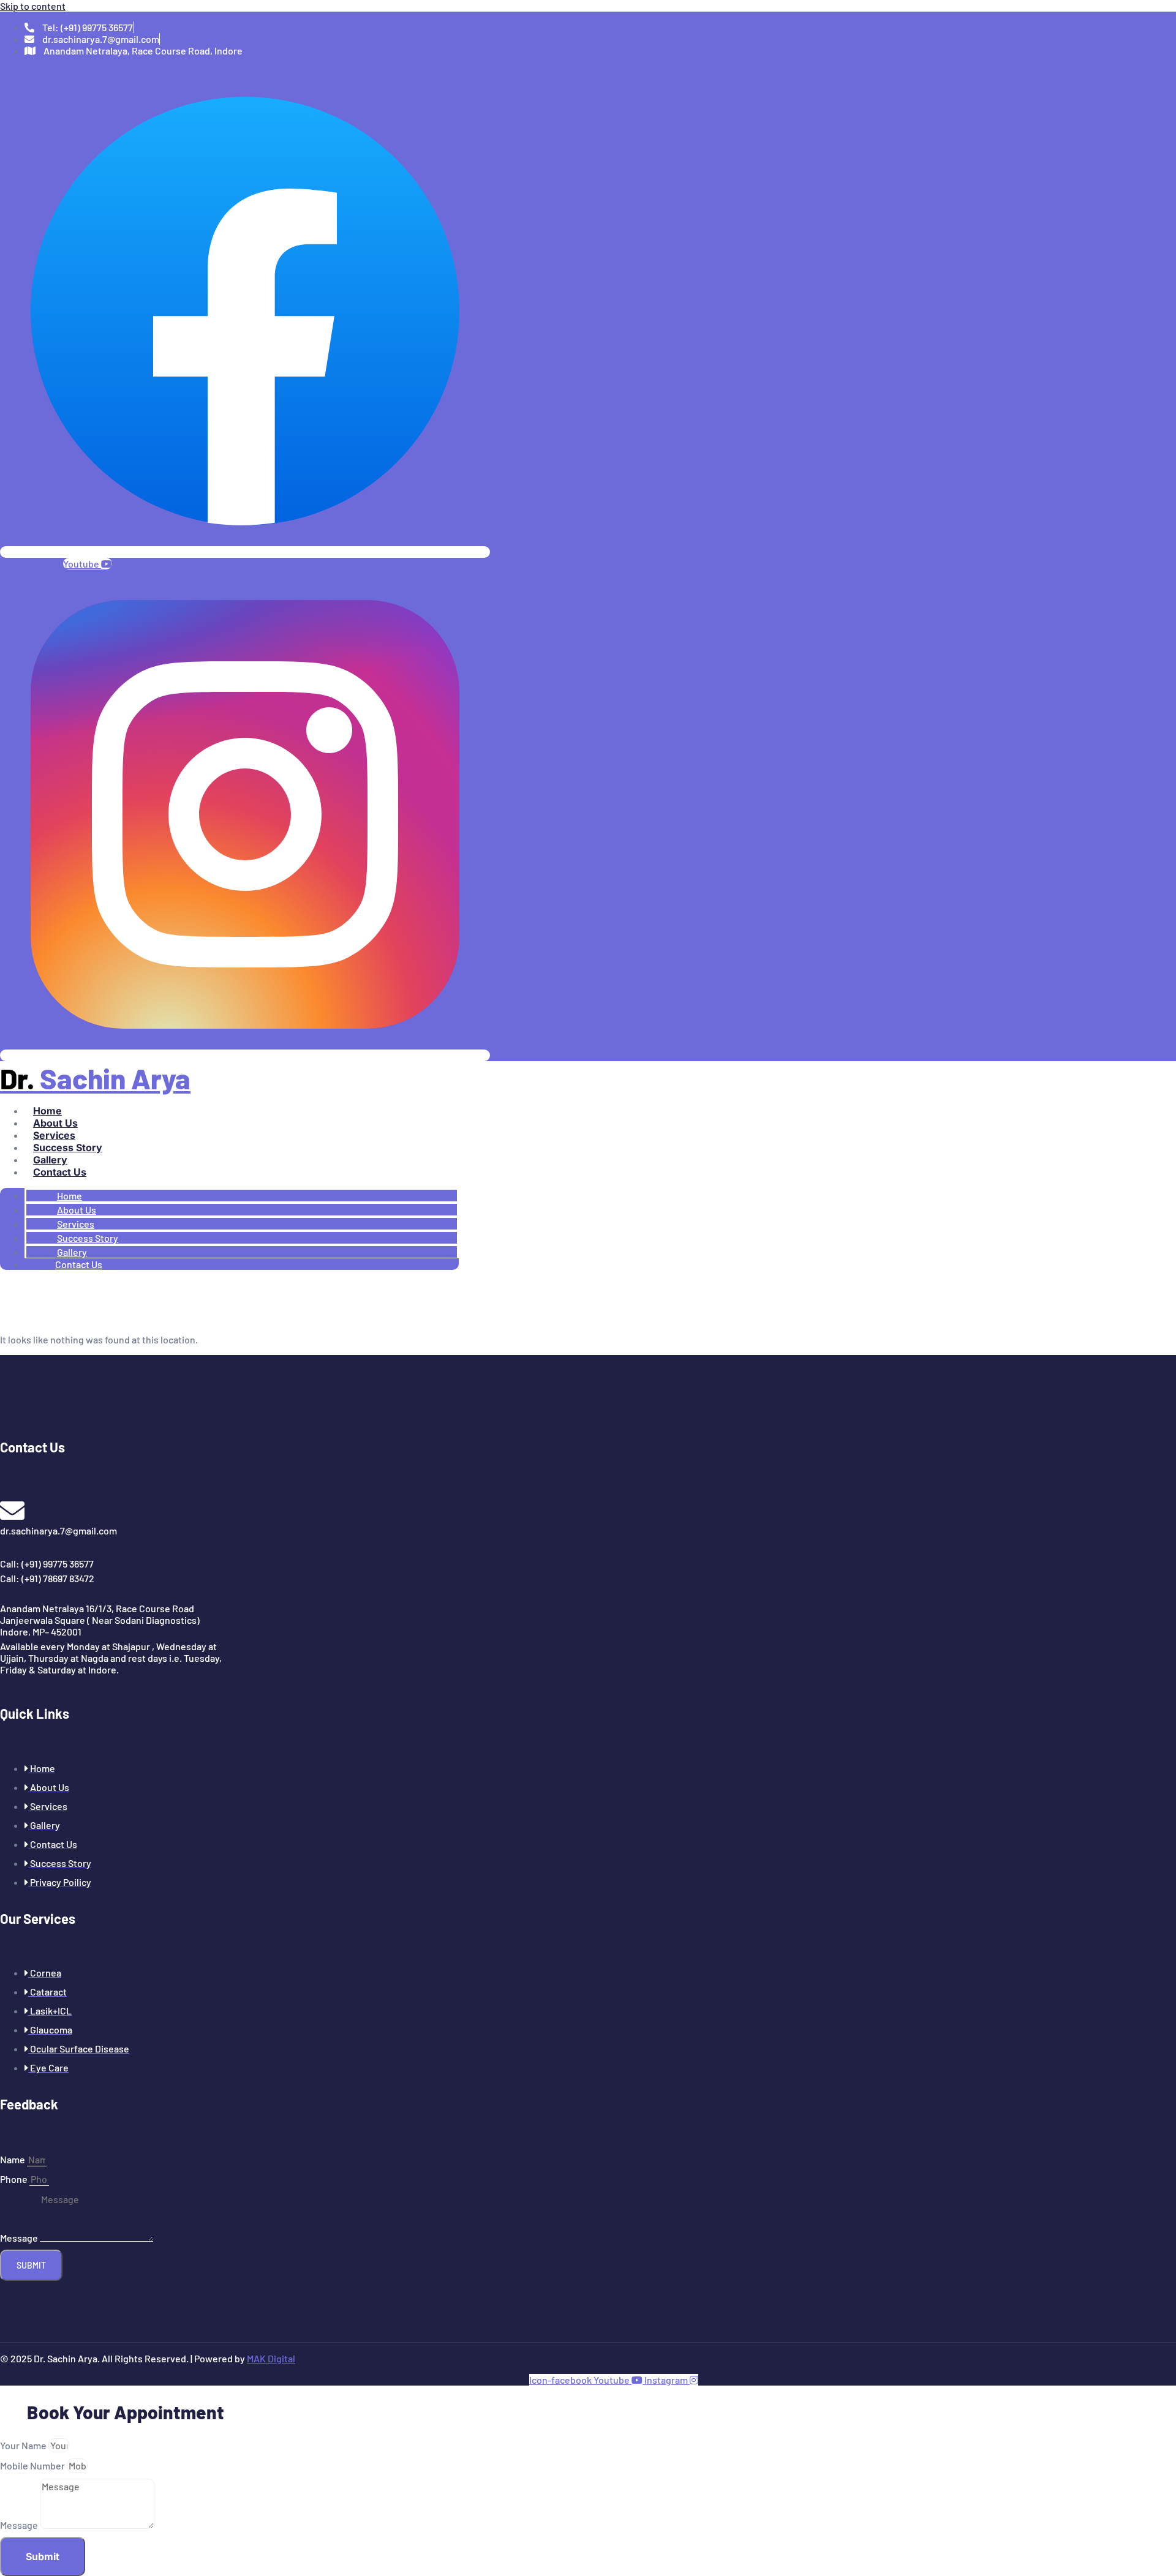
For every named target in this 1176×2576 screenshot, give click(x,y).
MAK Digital (271, 2358)
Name (13, 2159)
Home (47, 1111)
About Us (55, 1123)
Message (20, 2238)
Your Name (24, 2445)
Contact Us (60, 1172)
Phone (15, 2179)
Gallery (50, 1160)
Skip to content (33, 6)
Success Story (68, 1147)
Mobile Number (33, 2465)
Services (54, 1135)
